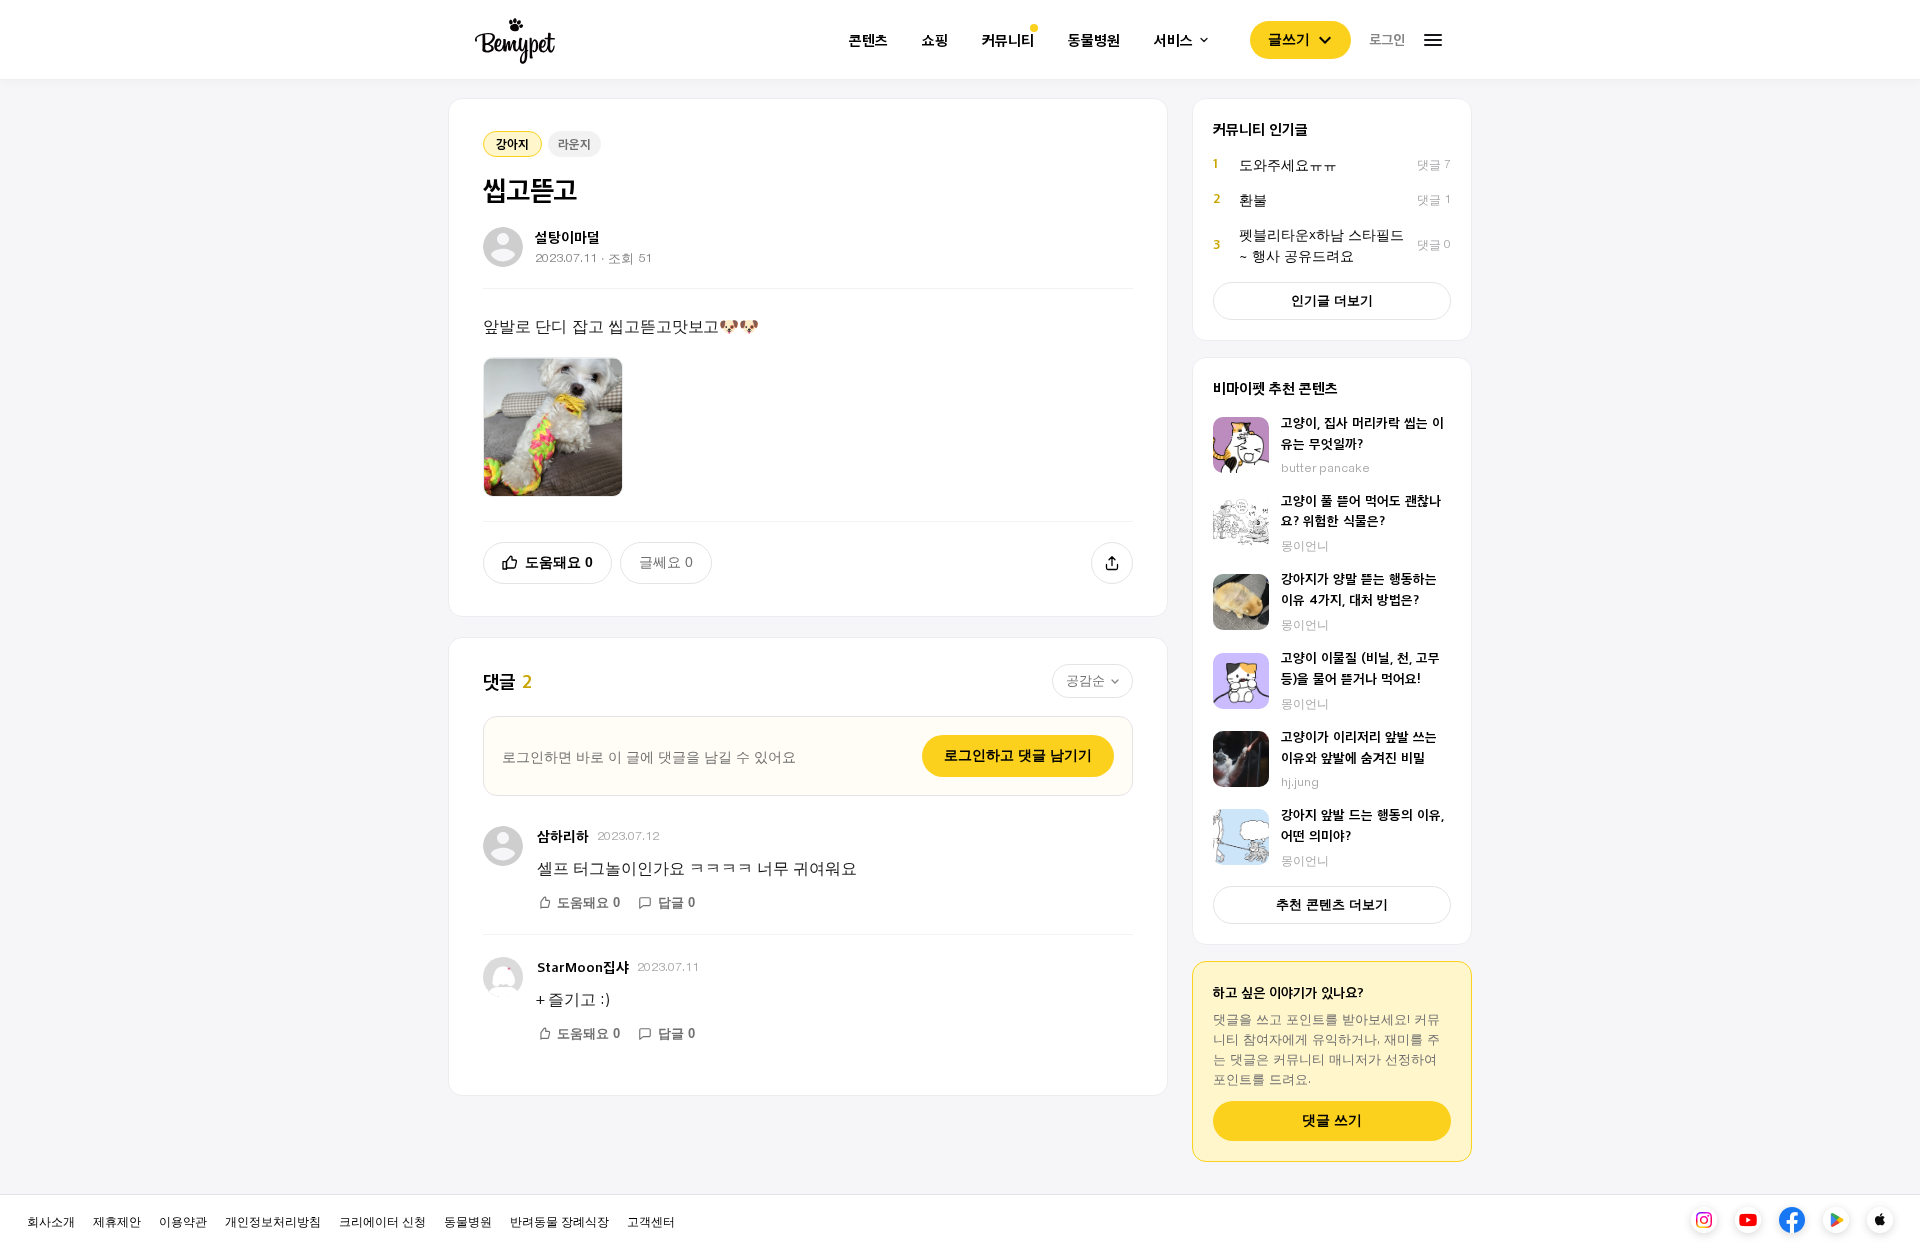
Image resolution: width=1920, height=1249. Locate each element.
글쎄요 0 (666, 562)
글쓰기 (1289, 39)
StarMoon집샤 (583, 966)
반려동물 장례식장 (559, 1220)
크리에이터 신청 (382, 1220)
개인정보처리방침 (273, 1220)
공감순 (1085, 680)
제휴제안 (117, 1220)
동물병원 (1094, 40)
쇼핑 (935, 40)
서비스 (1173, 40)
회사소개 (51, 1220)
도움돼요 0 (559, 562)
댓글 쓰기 (1332, 1120)
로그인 (1387, 39)
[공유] (1112, 563)
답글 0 (676, 902)
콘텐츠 (868, 40)
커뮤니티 (1008, 40)
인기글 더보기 (1332, 300)
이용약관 (183, 1220)
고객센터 (651, 1220)
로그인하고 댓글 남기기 (1018, 755)
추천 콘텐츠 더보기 (1332, 904)
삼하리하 (563, 835)
